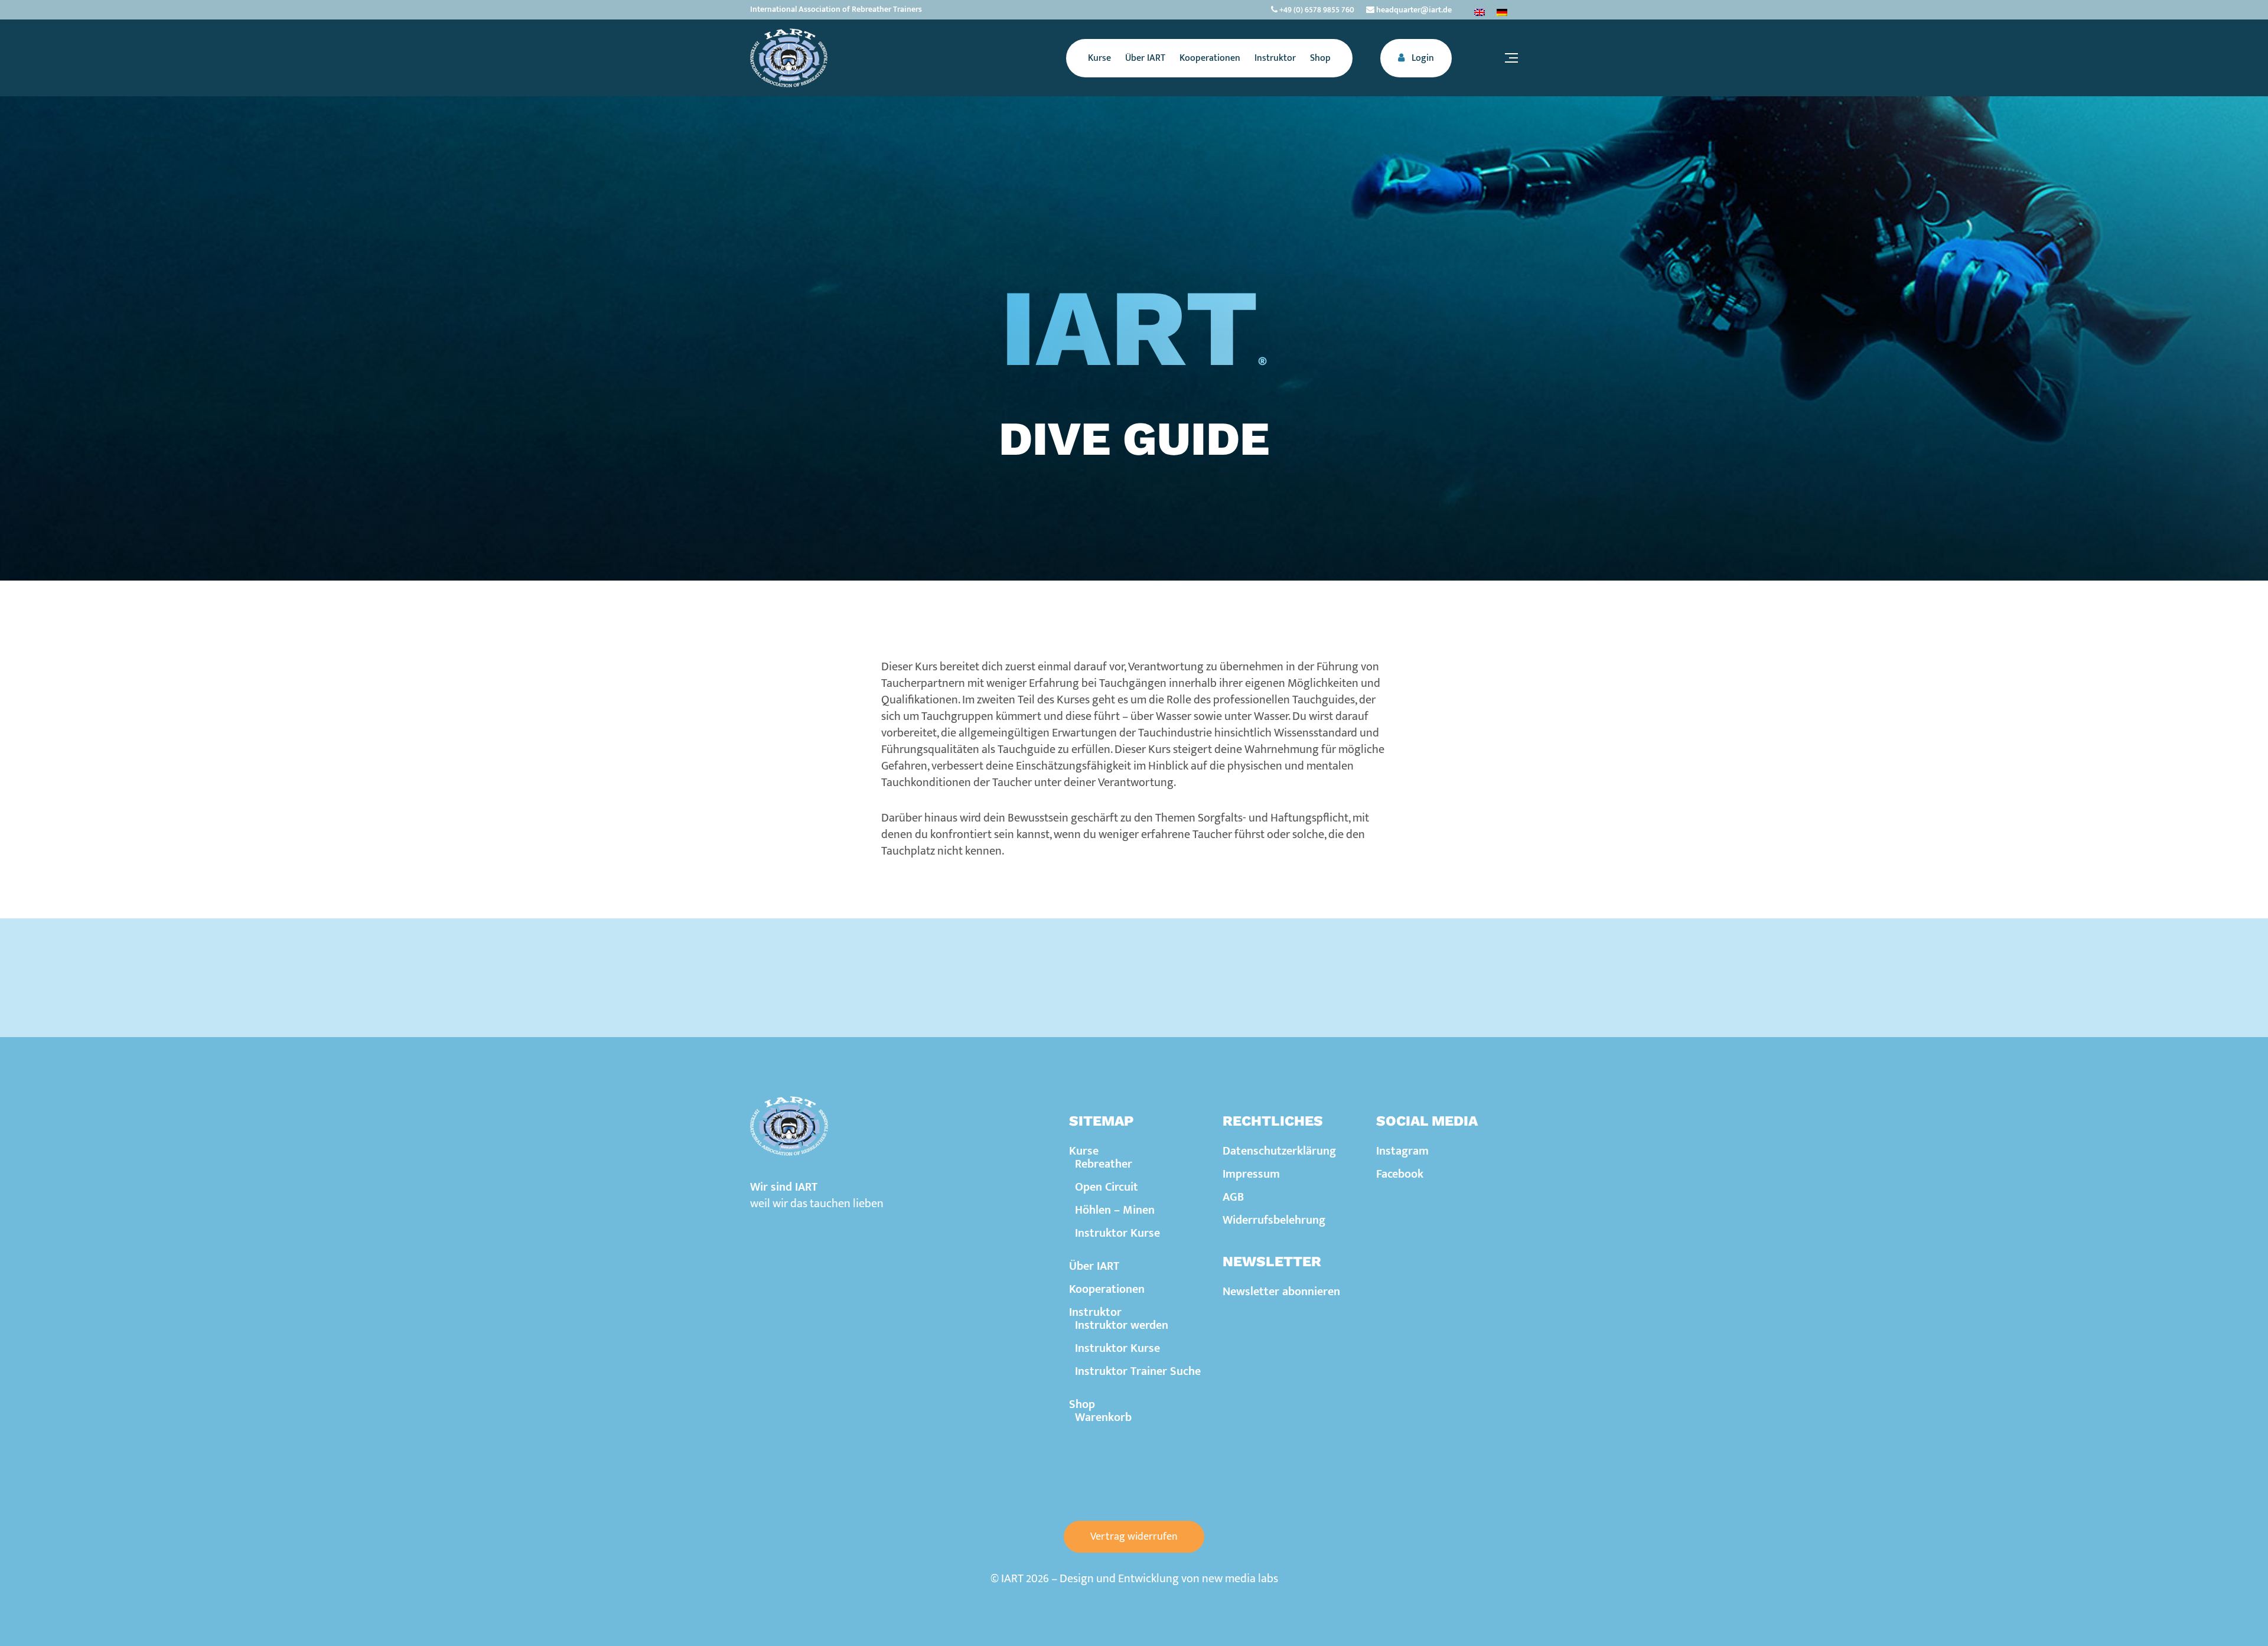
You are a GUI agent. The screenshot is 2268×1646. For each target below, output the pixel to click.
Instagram (1402, 1151)
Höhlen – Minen (1115, 1210)
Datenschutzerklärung (1279, 1151)
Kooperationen (1107, 1289)
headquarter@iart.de (1413, 10)
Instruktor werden (1122, 1325)
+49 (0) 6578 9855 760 (1316, 10)
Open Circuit (1107, 1187)
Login (1422, 58)
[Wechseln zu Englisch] (1480, 12)
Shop (1082, 1404)
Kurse (1084, 1151)
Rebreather (1104, 1164)
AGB (1233, 1197)
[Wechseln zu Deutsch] (1502, 12)
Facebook (1400, 1174)
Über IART (1094, 1266)
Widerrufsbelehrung (1274, 1220)
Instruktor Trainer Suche (1138, 1371)
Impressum (1251, 1174)
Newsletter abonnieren (1281, 1292)
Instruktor (1095, 1312)
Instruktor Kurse (1117, 1233)
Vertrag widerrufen (1134, 1537)
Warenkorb (1103, 1417)
